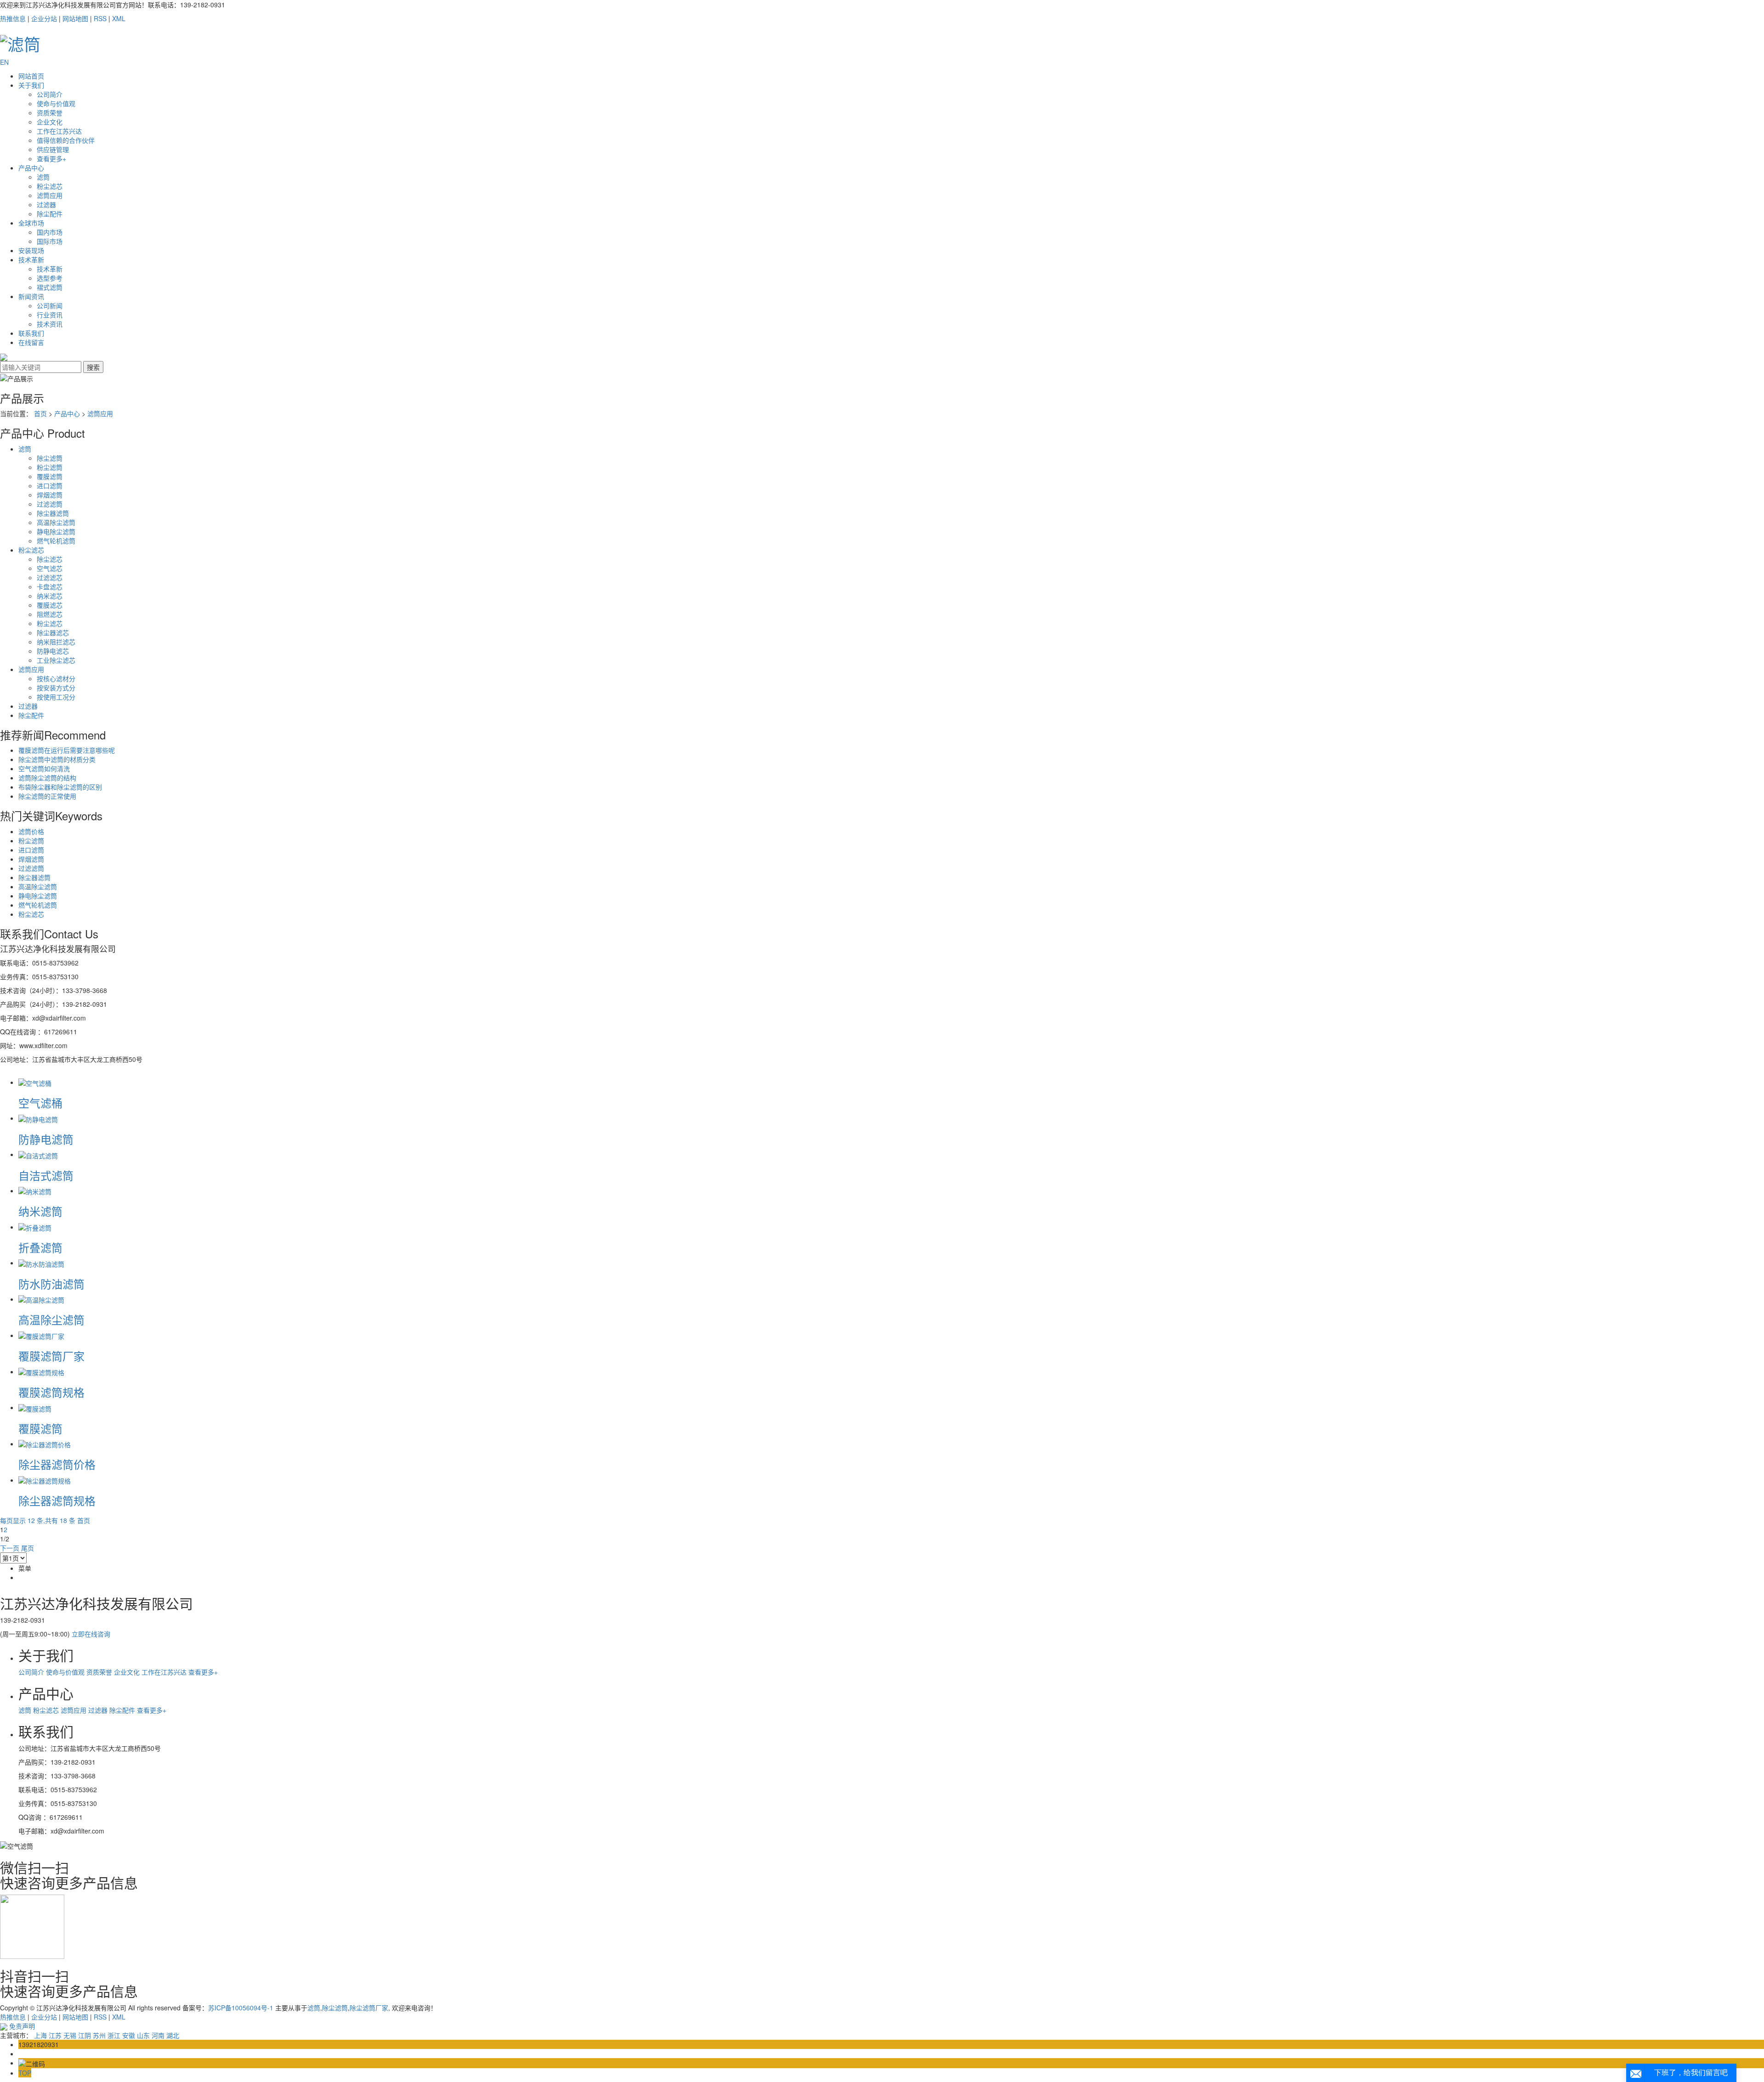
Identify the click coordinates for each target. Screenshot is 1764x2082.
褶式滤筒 (50, 287)
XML (119, 18)
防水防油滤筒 (51, 1284)
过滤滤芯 (50, 577)
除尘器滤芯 (53, 632)
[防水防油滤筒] (41, 1263)
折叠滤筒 (40, 1247)
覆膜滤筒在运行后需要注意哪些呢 (67, 750)
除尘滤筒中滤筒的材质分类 (57, 759)
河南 (158, 2035)
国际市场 (50, 241)
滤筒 (43, 177)
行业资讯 (50, 315)
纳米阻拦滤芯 (56, 642)
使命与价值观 (56, 103)
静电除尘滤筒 (56, 531)
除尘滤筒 (50, 458)
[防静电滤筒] (38, 1118)
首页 (40, 413)
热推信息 (13, 18)
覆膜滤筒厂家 (51, 1356)
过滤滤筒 (50, 504)
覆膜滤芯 (50, 605)
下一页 (10, 1548)
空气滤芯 (50, 568)
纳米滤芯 (50, 596)
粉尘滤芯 (50, 186)
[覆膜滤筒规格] (41, 1371)
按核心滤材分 (56, 678)
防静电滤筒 (46, 1139)
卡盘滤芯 (50, 587)
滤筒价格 (31, 831)
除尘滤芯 (50, 559)
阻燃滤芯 (50, 614)
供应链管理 (53, 149)
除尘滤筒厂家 (369, 2008)
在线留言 (31, 342)
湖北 (173, 2035)
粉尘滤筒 (50, 467)
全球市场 (31, 223)
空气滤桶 (40, 1103)
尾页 (28, 1548)
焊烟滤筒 (50, 495)
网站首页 (31, 76)
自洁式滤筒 (46, 1175)
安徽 (129, 2035)
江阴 (85, 2035)
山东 (143, 2035)
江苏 (55, 2035)
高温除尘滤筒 (56, 522)
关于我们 (31, 85)
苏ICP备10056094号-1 (241, 2008)
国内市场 (50, 232)
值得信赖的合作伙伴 (66, 140)
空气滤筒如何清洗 (44, 768)
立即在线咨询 (91, 1634)
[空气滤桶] (35, 1082)
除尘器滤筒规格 (57, 1500)
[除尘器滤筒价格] (45, 1444)
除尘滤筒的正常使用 (47, 796)
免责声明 (22, 2026)
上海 (40, 2035)
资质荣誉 (50, 113)
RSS (100, 18)
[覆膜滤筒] (35, 1407)
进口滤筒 (50, 485)
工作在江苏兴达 (59, 131)
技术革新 (31, 260)
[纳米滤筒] (35, 1191)
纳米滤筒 (40, 1211)
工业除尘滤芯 (56, 660)
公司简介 (50, 94)
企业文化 (50, 122)
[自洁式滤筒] (38, 1154)
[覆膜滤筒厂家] (41, 1335)
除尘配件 (50, 214)
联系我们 (31, 333)
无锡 (70, 2035)
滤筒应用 (50, 195)
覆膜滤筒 (50, 476)
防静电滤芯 (53, 651)
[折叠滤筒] (35, 1227)
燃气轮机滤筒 (56, 541)
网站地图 (75, 18)
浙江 (114, 2035)
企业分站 (44, 18)
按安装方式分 (56, 688)
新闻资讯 (31, 296)
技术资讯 (50, 324)
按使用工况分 (56, 697)
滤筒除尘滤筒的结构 (47, 778)
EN (4, 62)
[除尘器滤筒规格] (45, 1480)
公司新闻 (50, 305)
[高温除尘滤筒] (41, 1299)
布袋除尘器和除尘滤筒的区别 (60, 787)
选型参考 (50, 278)
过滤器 (46, 204)
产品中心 (31, 168)
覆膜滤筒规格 (51, 1392)
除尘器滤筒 (53, 513)
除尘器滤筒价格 (57, 1464)
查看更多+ (51, 158)
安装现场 (31, 250)
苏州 (99, 2035)
